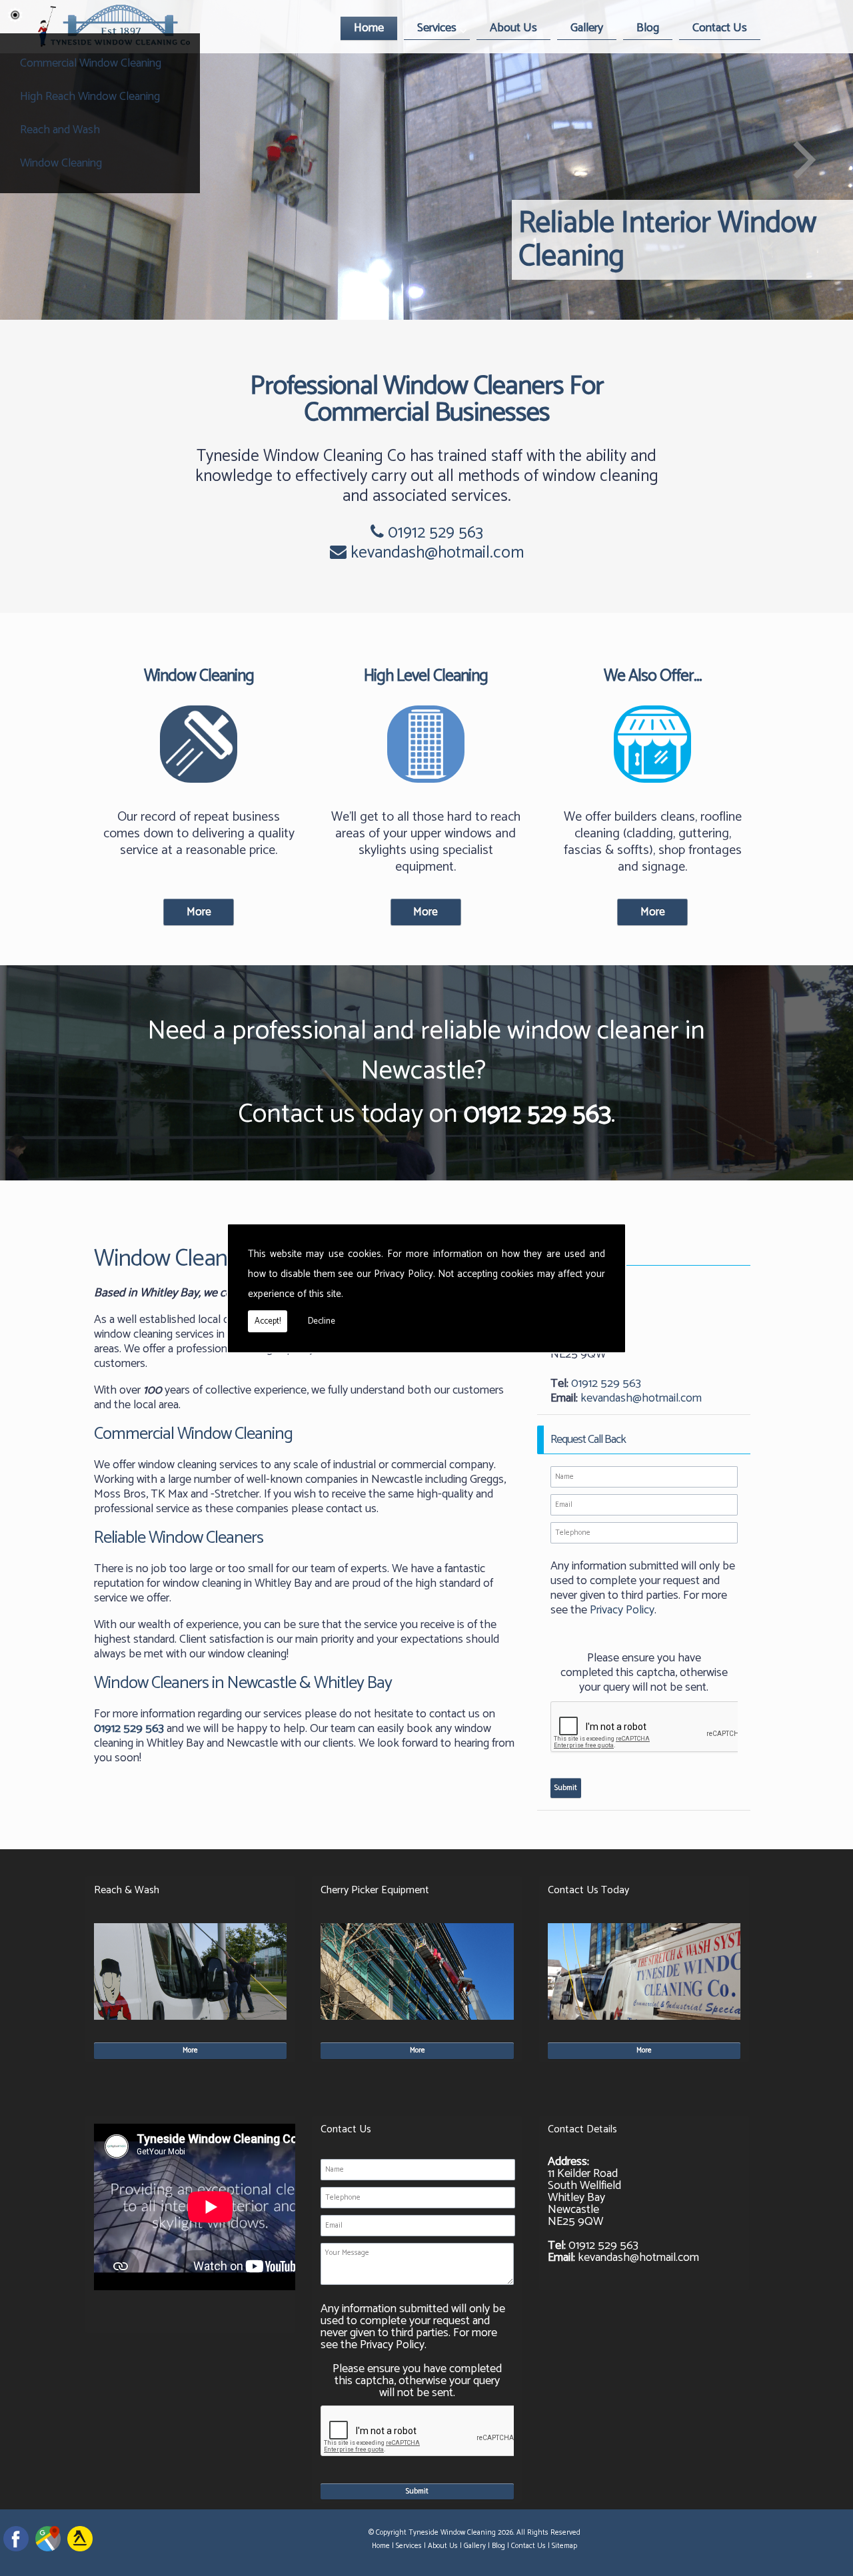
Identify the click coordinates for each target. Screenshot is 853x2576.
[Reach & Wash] (190, 2023)
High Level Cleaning (426, 676)
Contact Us (720, 28)
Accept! (268, 1321)
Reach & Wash (127, 1890)
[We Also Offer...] (653, 789)
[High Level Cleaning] (426, 789)
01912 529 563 (433, 533)
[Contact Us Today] (644, 2023)
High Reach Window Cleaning (90, 97)
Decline (322, 1321)
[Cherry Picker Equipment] (417, 2023)
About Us (513, 28)
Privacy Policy (404, 1274)
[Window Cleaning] (199, 789)
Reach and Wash (60, 130)
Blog (648, 28)
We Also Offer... (653, 676)
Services (437, 28)
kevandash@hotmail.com (437, 553)
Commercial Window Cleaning (91, 63)
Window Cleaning (61, 163)
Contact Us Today (588, 1890)
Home (369, 28)
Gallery (587, 28)
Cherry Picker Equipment (375, 1890)
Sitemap (564, 2546)
